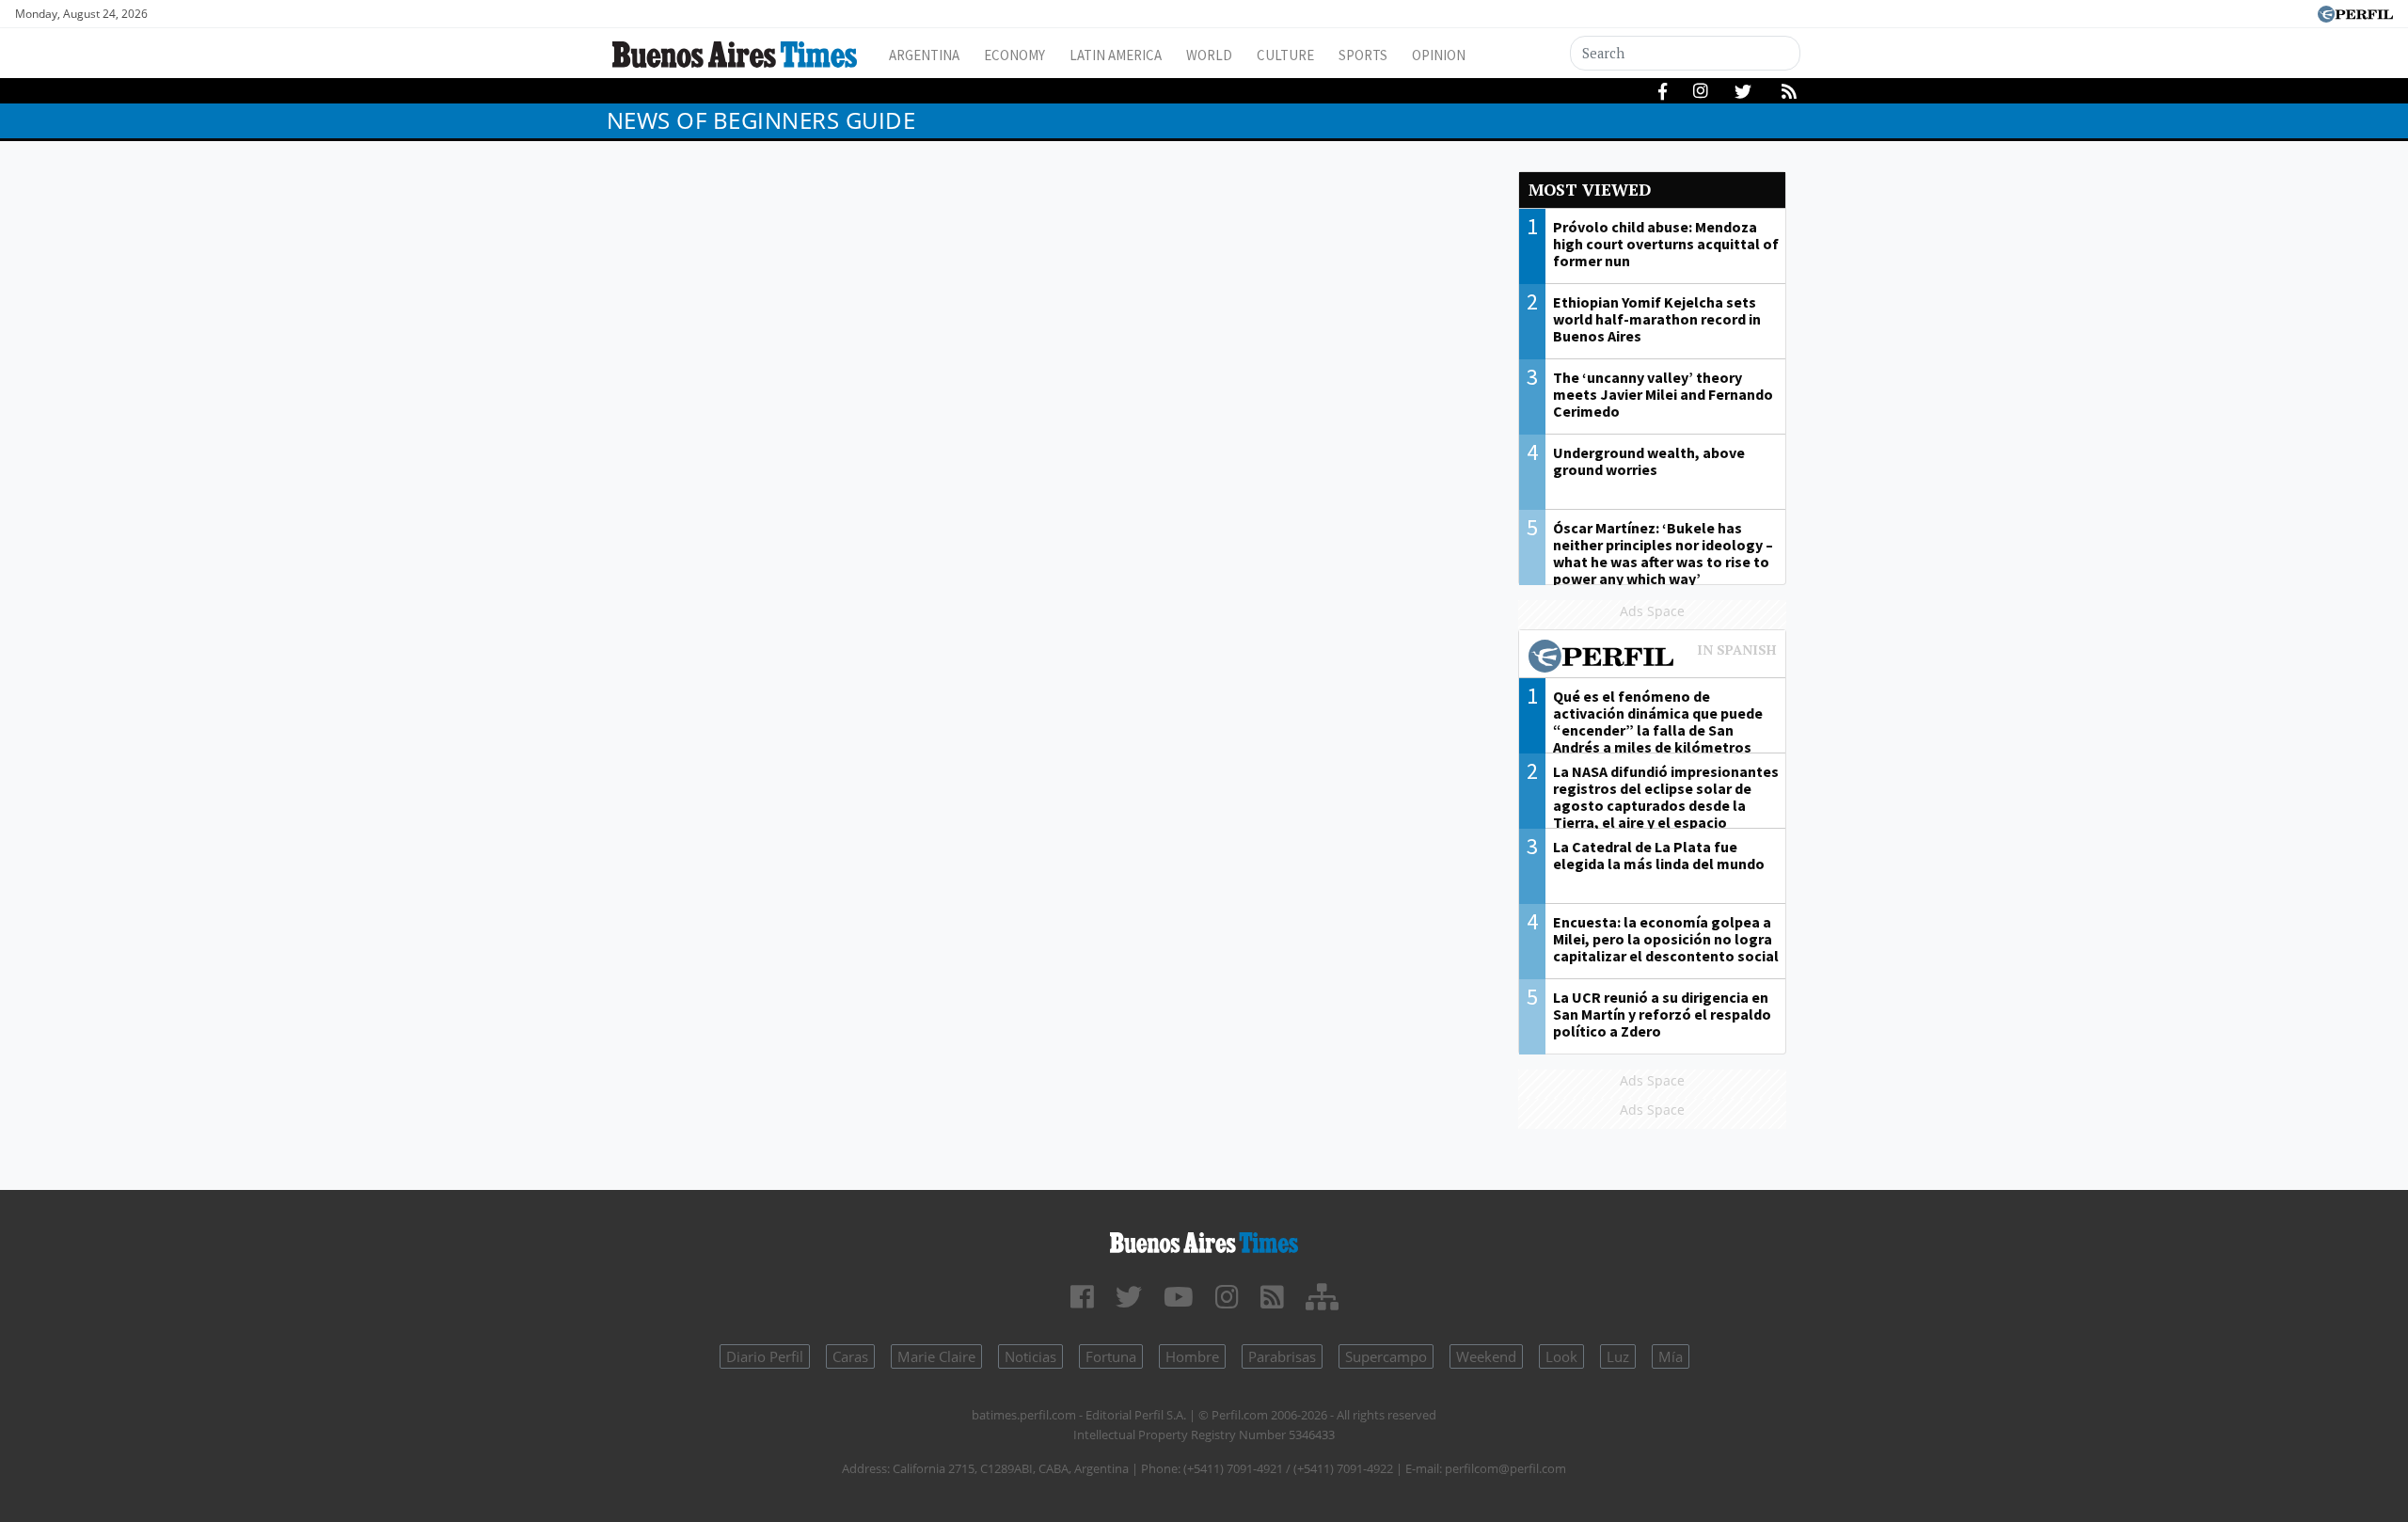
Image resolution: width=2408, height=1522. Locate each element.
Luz (1618, 1356)
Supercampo (1386, 1356)
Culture (1285, 55)
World (1209, 55)
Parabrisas (1282, 1356)
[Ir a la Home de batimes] (1204, 1239)
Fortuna (1111, 1356)
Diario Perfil (765, 1356)
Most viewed (1590, 190)
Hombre (1192, 1356)
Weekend (1486, 1356)
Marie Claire (936, 1356)
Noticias (1030, 1356)
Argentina (924, 55)
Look (1561, 1356)
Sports (1363, 55)
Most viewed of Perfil (1653, 658)
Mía (1671, 1356)
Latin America (1116, 55)
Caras (850, 1356)
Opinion (1439, 55)
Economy (1014, 55)
